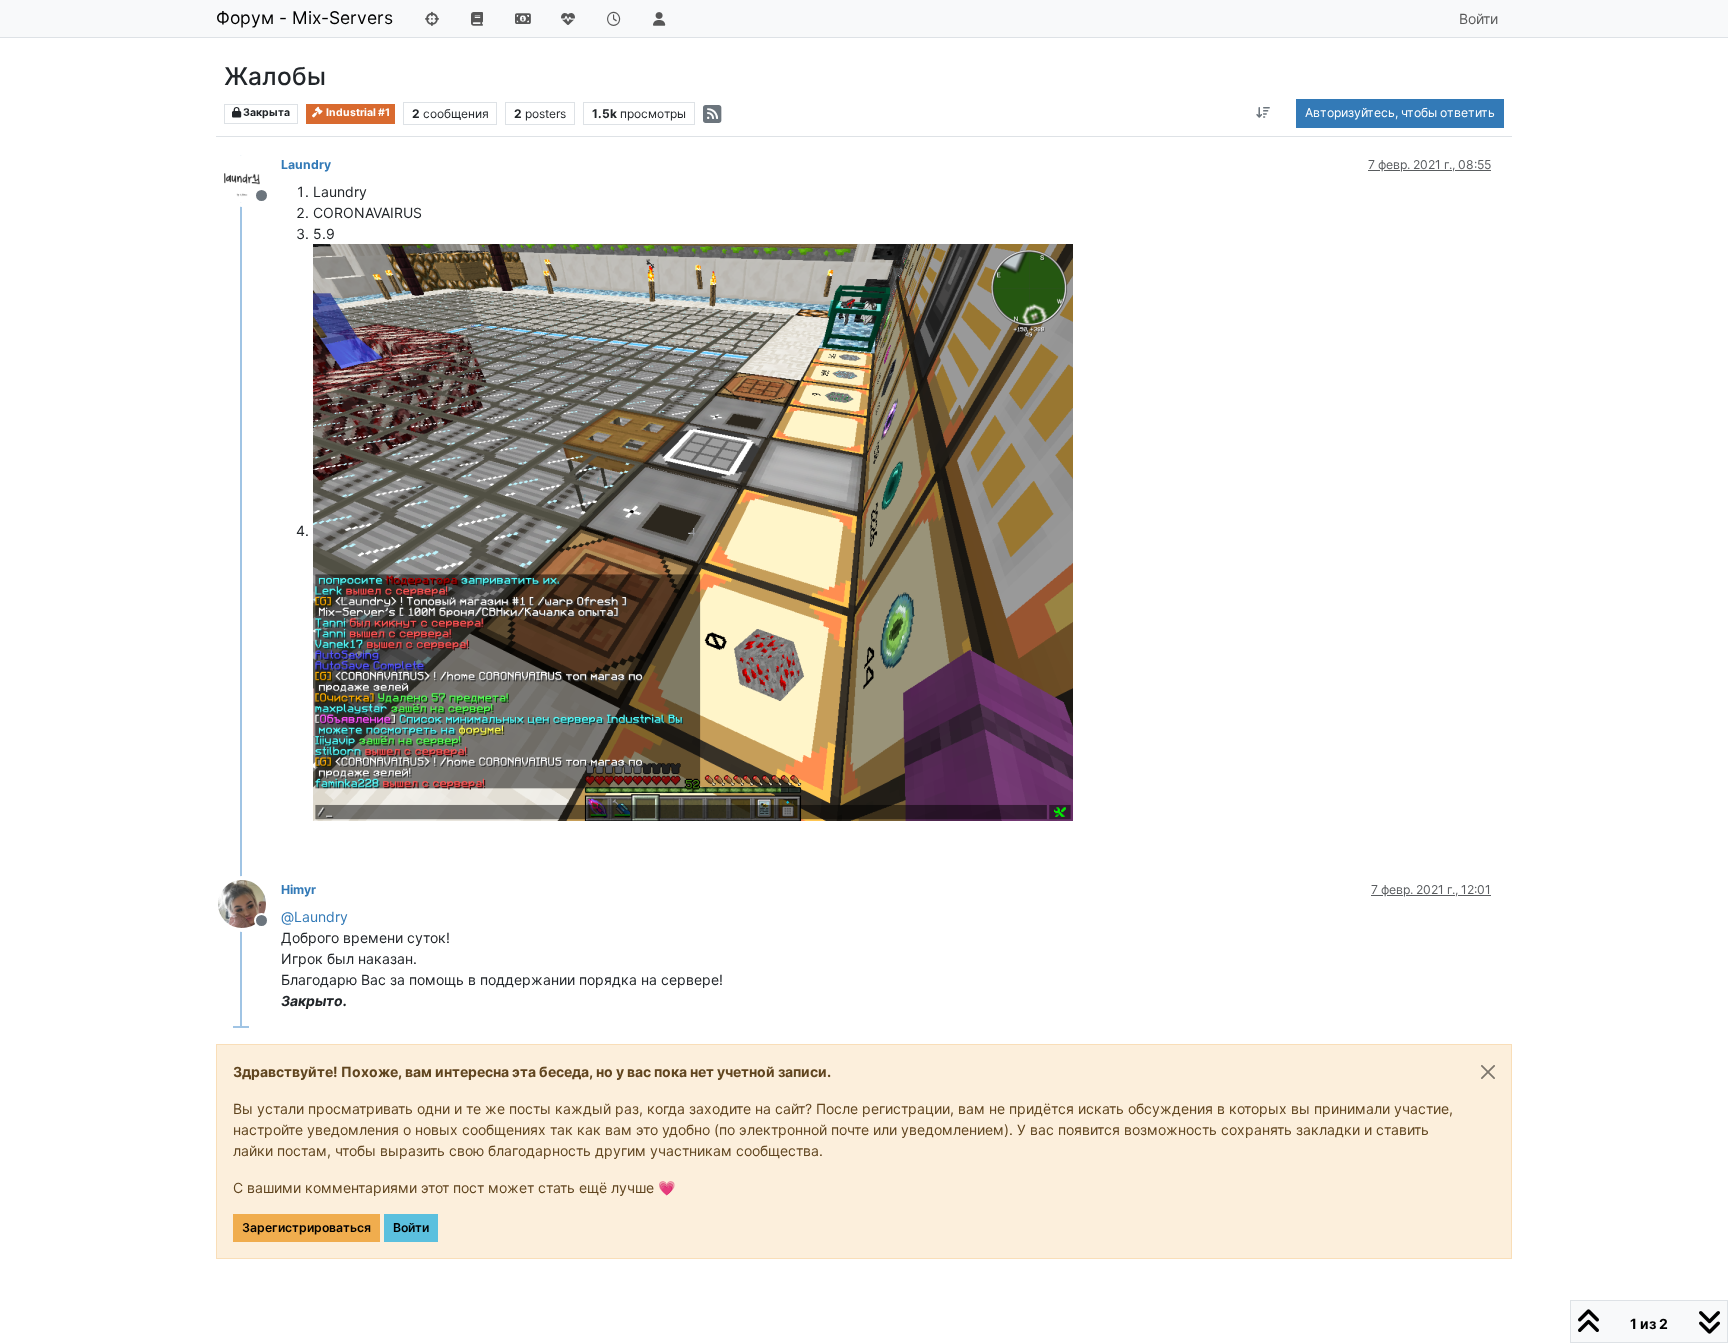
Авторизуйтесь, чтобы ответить (1400, 112)
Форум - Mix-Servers (304, 17)
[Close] (1488, 1072)
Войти (411, 1227)
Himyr (298, 889)
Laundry (306, 164)
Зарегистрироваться (306, 1227)
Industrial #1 (357, 112)
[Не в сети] (249, 177)
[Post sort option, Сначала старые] (1263, 113)
